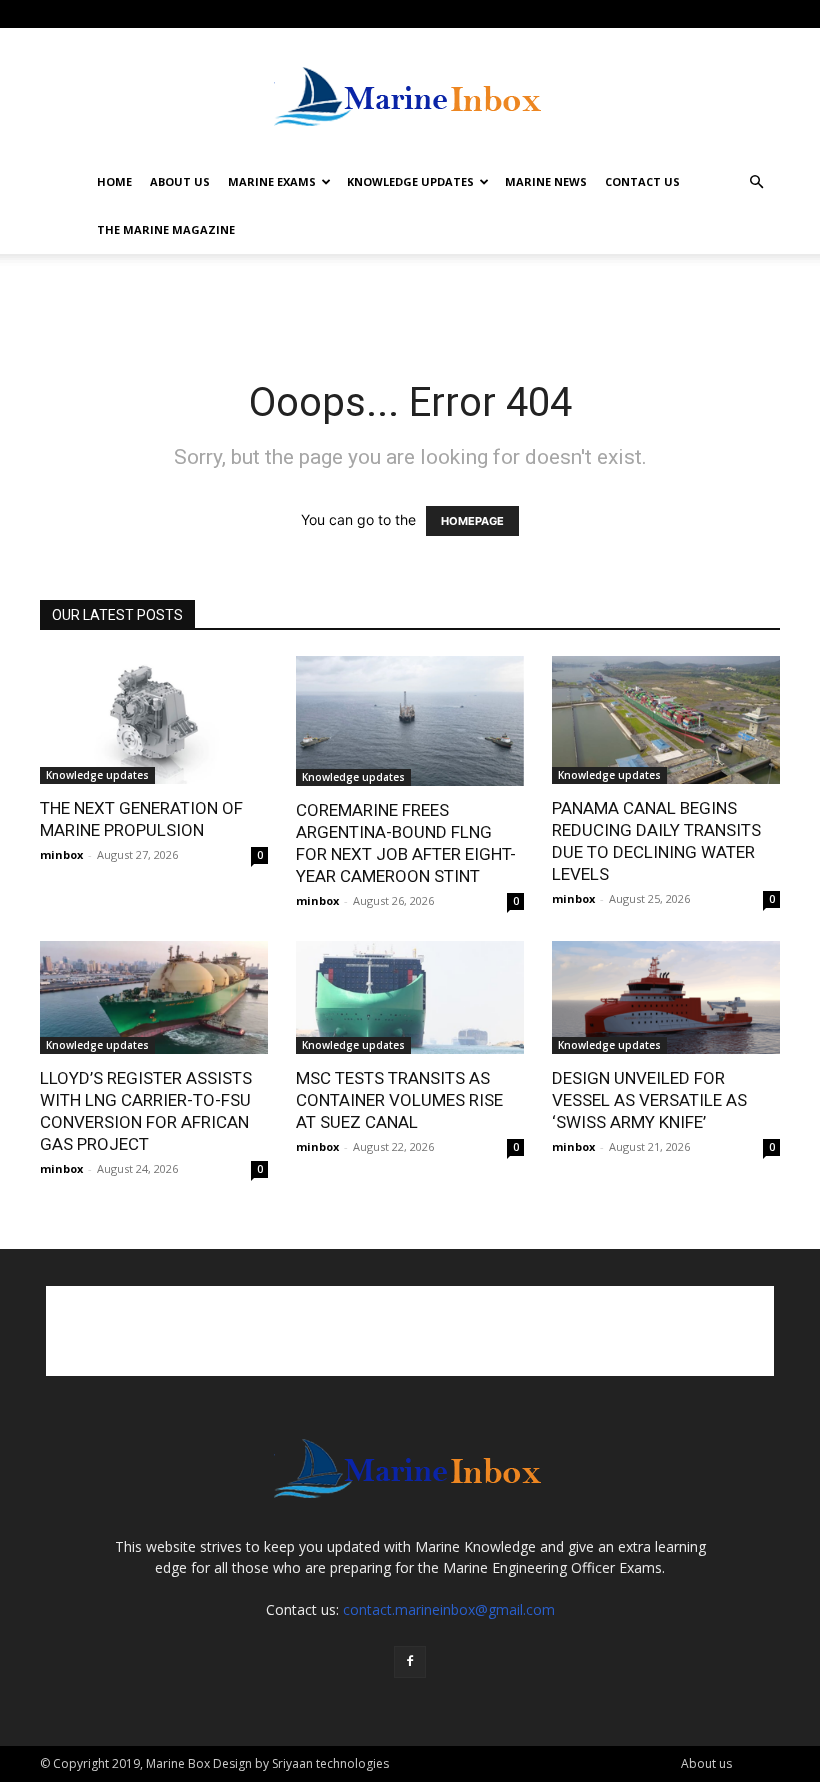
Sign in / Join (72, 13)
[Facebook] (765, 14)
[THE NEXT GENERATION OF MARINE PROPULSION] (154, 720)
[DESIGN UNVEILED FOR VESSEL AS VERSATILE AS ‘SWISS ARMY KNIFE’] (666, 997)
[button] (756, 182)
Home (114, 181)
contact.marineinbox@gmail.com (449, 1609)
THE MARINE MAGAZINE (166, 229)
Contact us (642, 181)
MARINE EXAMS (272, 181)
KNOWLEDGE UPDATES (410, 181)
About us (180, 181)
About (137, 13)
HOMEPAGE (472, 521)
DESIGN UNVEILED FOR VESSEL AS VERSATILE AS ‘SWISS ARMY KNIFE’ (649, 1100)
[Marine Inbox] (410, 94)
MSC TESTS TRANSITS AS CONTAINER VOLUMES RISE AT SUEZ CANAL (399, 1100)
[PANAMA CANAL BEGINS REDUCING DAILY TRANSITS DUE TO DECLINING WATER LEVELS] (666, 720)
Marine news (546, 181)
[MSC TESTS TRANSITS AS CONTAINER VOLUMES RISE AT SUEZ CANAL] (410, 997)
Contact (192, 13)
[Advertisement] (410, 298)
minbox (61, 854)
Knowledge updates (97, 775)
